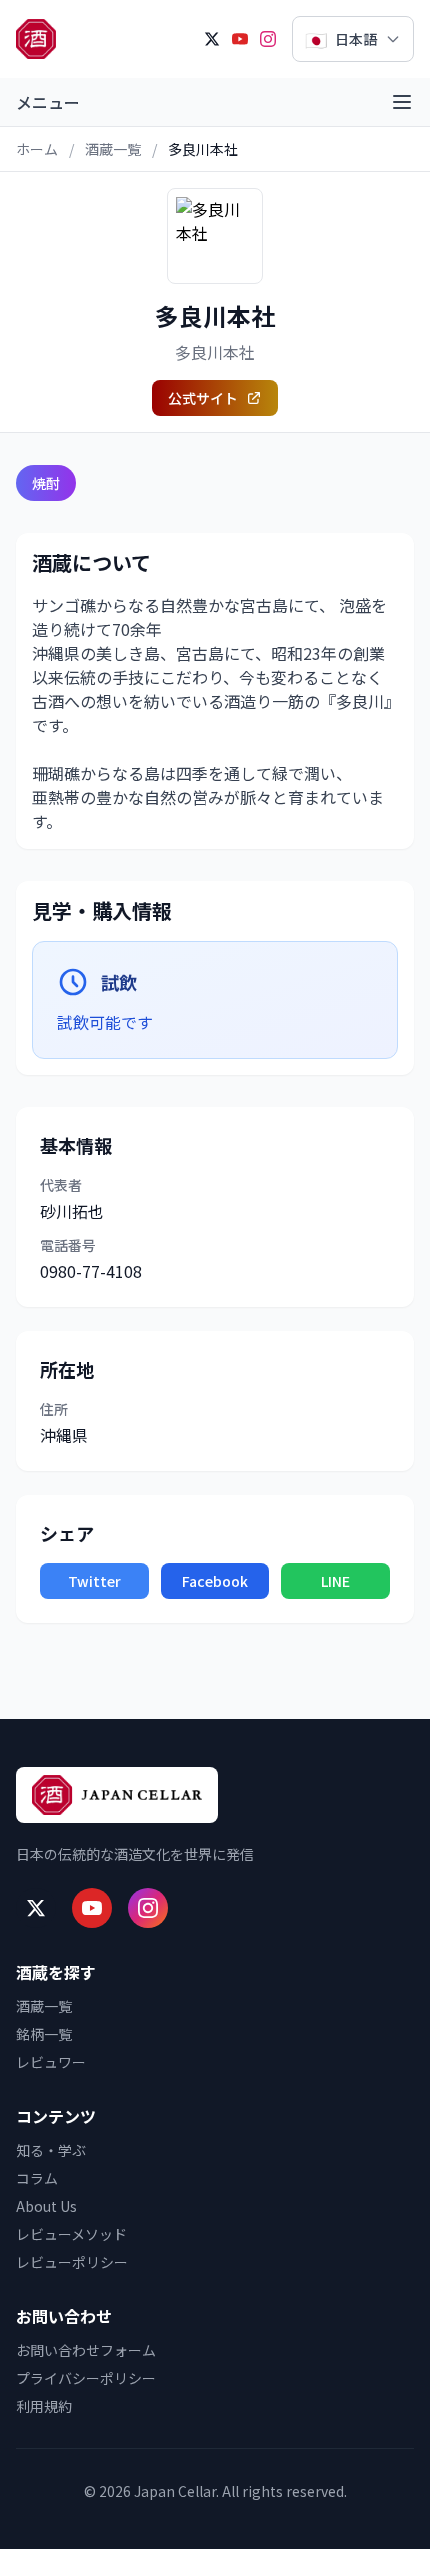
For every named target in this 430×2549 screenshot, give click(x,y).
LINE (335, 1581)
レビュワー (51, 2062)
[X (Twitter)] (212, 39)
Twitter (94, 1581)
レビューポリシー (72, 2262)
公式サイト (203, 398)
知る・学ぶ (51, 2150)
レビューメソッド (71, 2234)
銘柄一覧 (44, 2034)
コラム (37, 2178)
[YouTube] (240, 39)
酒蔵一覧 (113, 149)
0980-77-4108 (91, 1271)
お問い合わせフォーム (86, 2350)
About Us (46, 2206)
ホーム (37, 149)
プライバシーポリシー (86, 2378)
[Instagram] (268, 39)
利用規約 (44, 2406)
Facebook (215, 1581)
